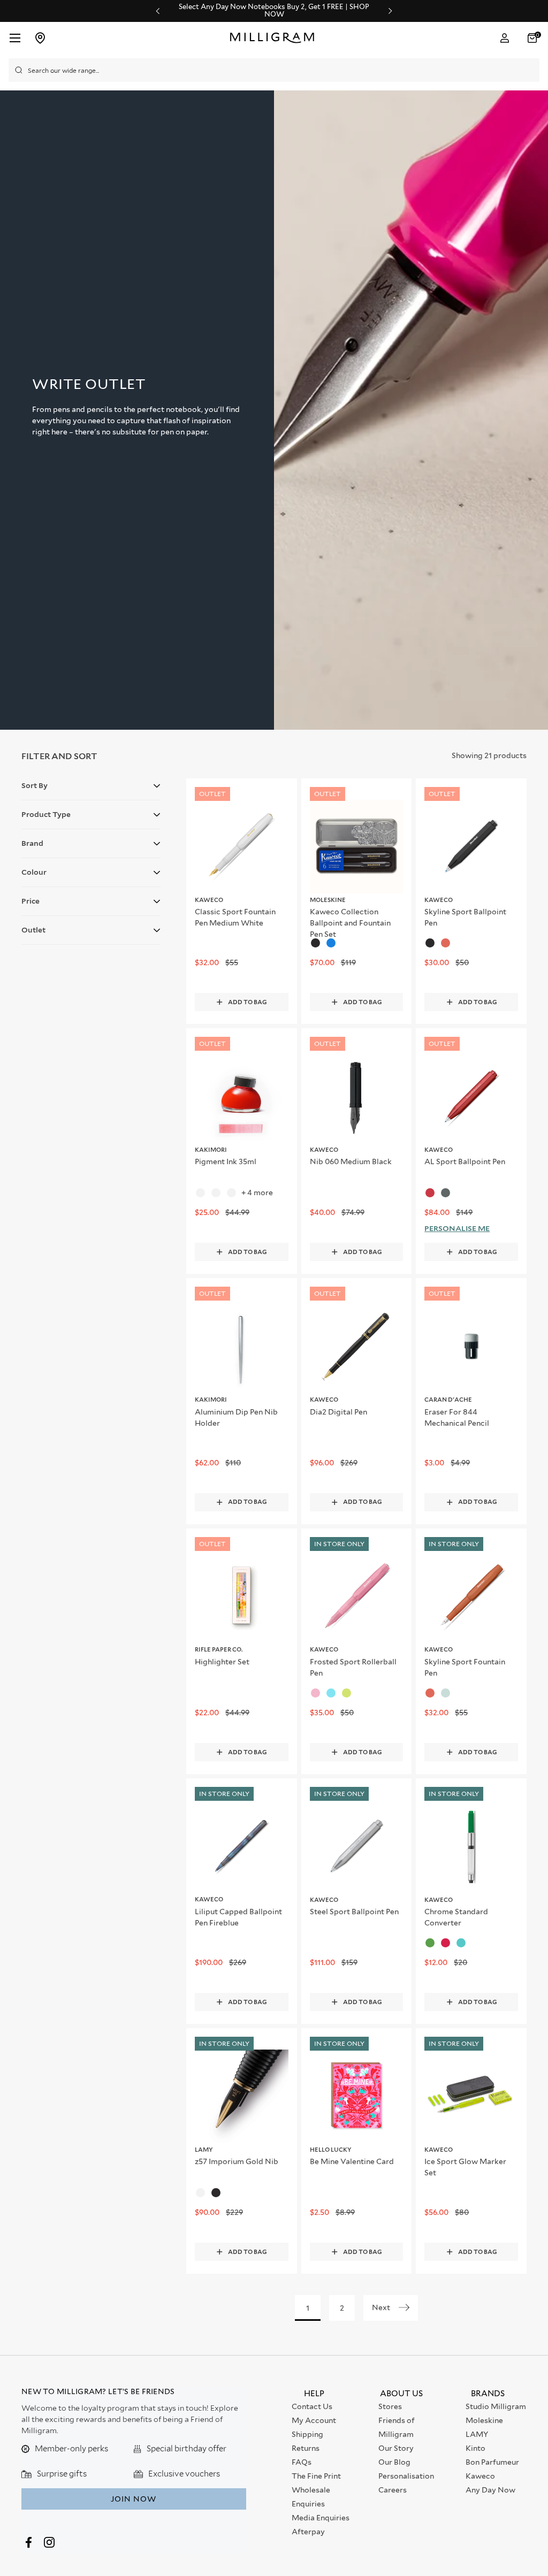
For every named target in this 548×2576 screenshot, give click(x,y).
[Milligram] (275, 38)
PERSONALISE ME (457, 1228)
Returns (306, 2448)
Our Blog (394, 2462)
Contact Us (312, 2406)
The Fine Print (316, 2476)
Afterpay (308, 2532)
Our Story (396, 2448)
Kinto (475, 2448)
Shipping (307, 2434)
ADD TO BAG (248, 1002)
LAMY (477, 2434)
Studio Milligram (496, 2406)
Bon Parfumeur (492, 2462)
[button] (534, 38)
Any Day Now (490, 2490)
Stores (390, 2406)
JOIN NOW (134, 2499)
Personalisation (406, 2476)
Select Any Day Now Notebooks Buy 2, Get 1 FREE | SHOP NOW (274, 11)
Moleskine (484, 2420)
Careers (393, 2490)
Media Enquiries (321, 2518)
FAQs (302, 2462)
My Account (314, 2420)
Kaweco (480, 2476)
